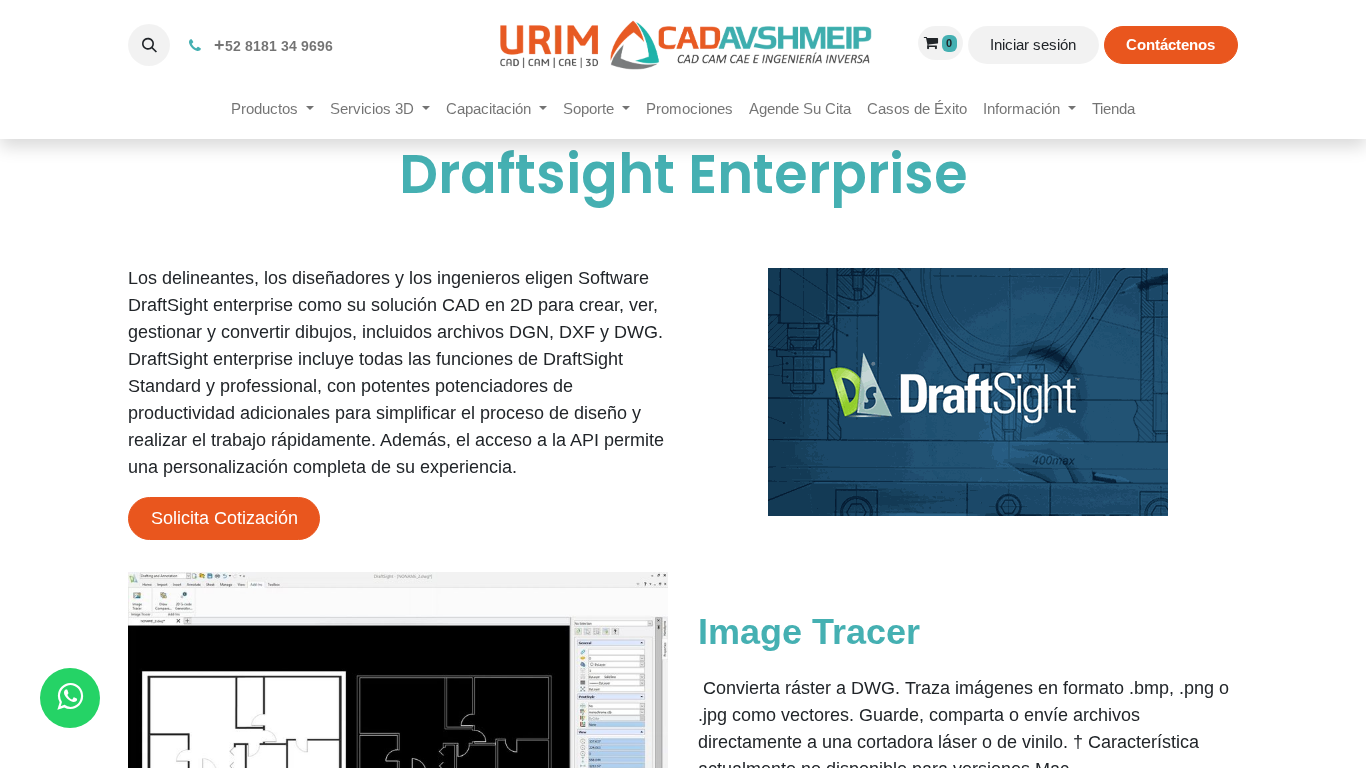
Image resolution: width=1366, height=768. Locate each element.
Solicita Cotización (224, 518)
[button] (149, 45)
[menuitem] (272, 109)
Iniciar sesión (1033, 44)
